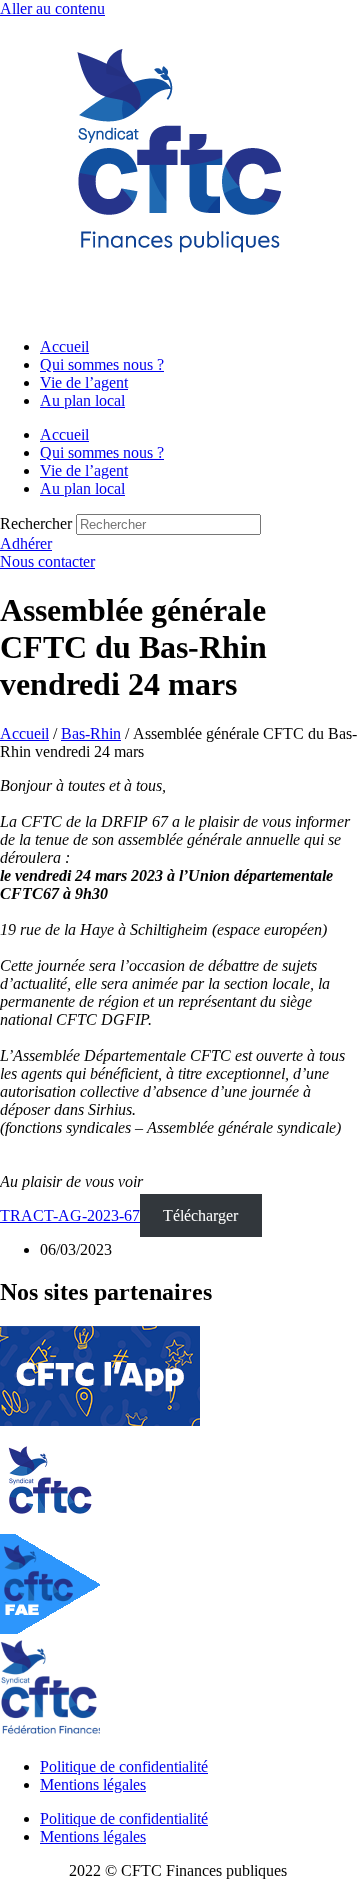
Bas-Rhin (91, 733)
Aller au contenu (52, 8)
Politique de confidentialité (124, 1766)
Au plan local (82, 400)
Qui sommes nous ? (102, 364)
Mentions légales (93, 1784)
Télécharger (200, 1215)
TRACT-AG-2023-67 (70, 1215)
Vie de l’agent (84, 382)
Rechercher (38, 523)
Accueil (64, 346)
